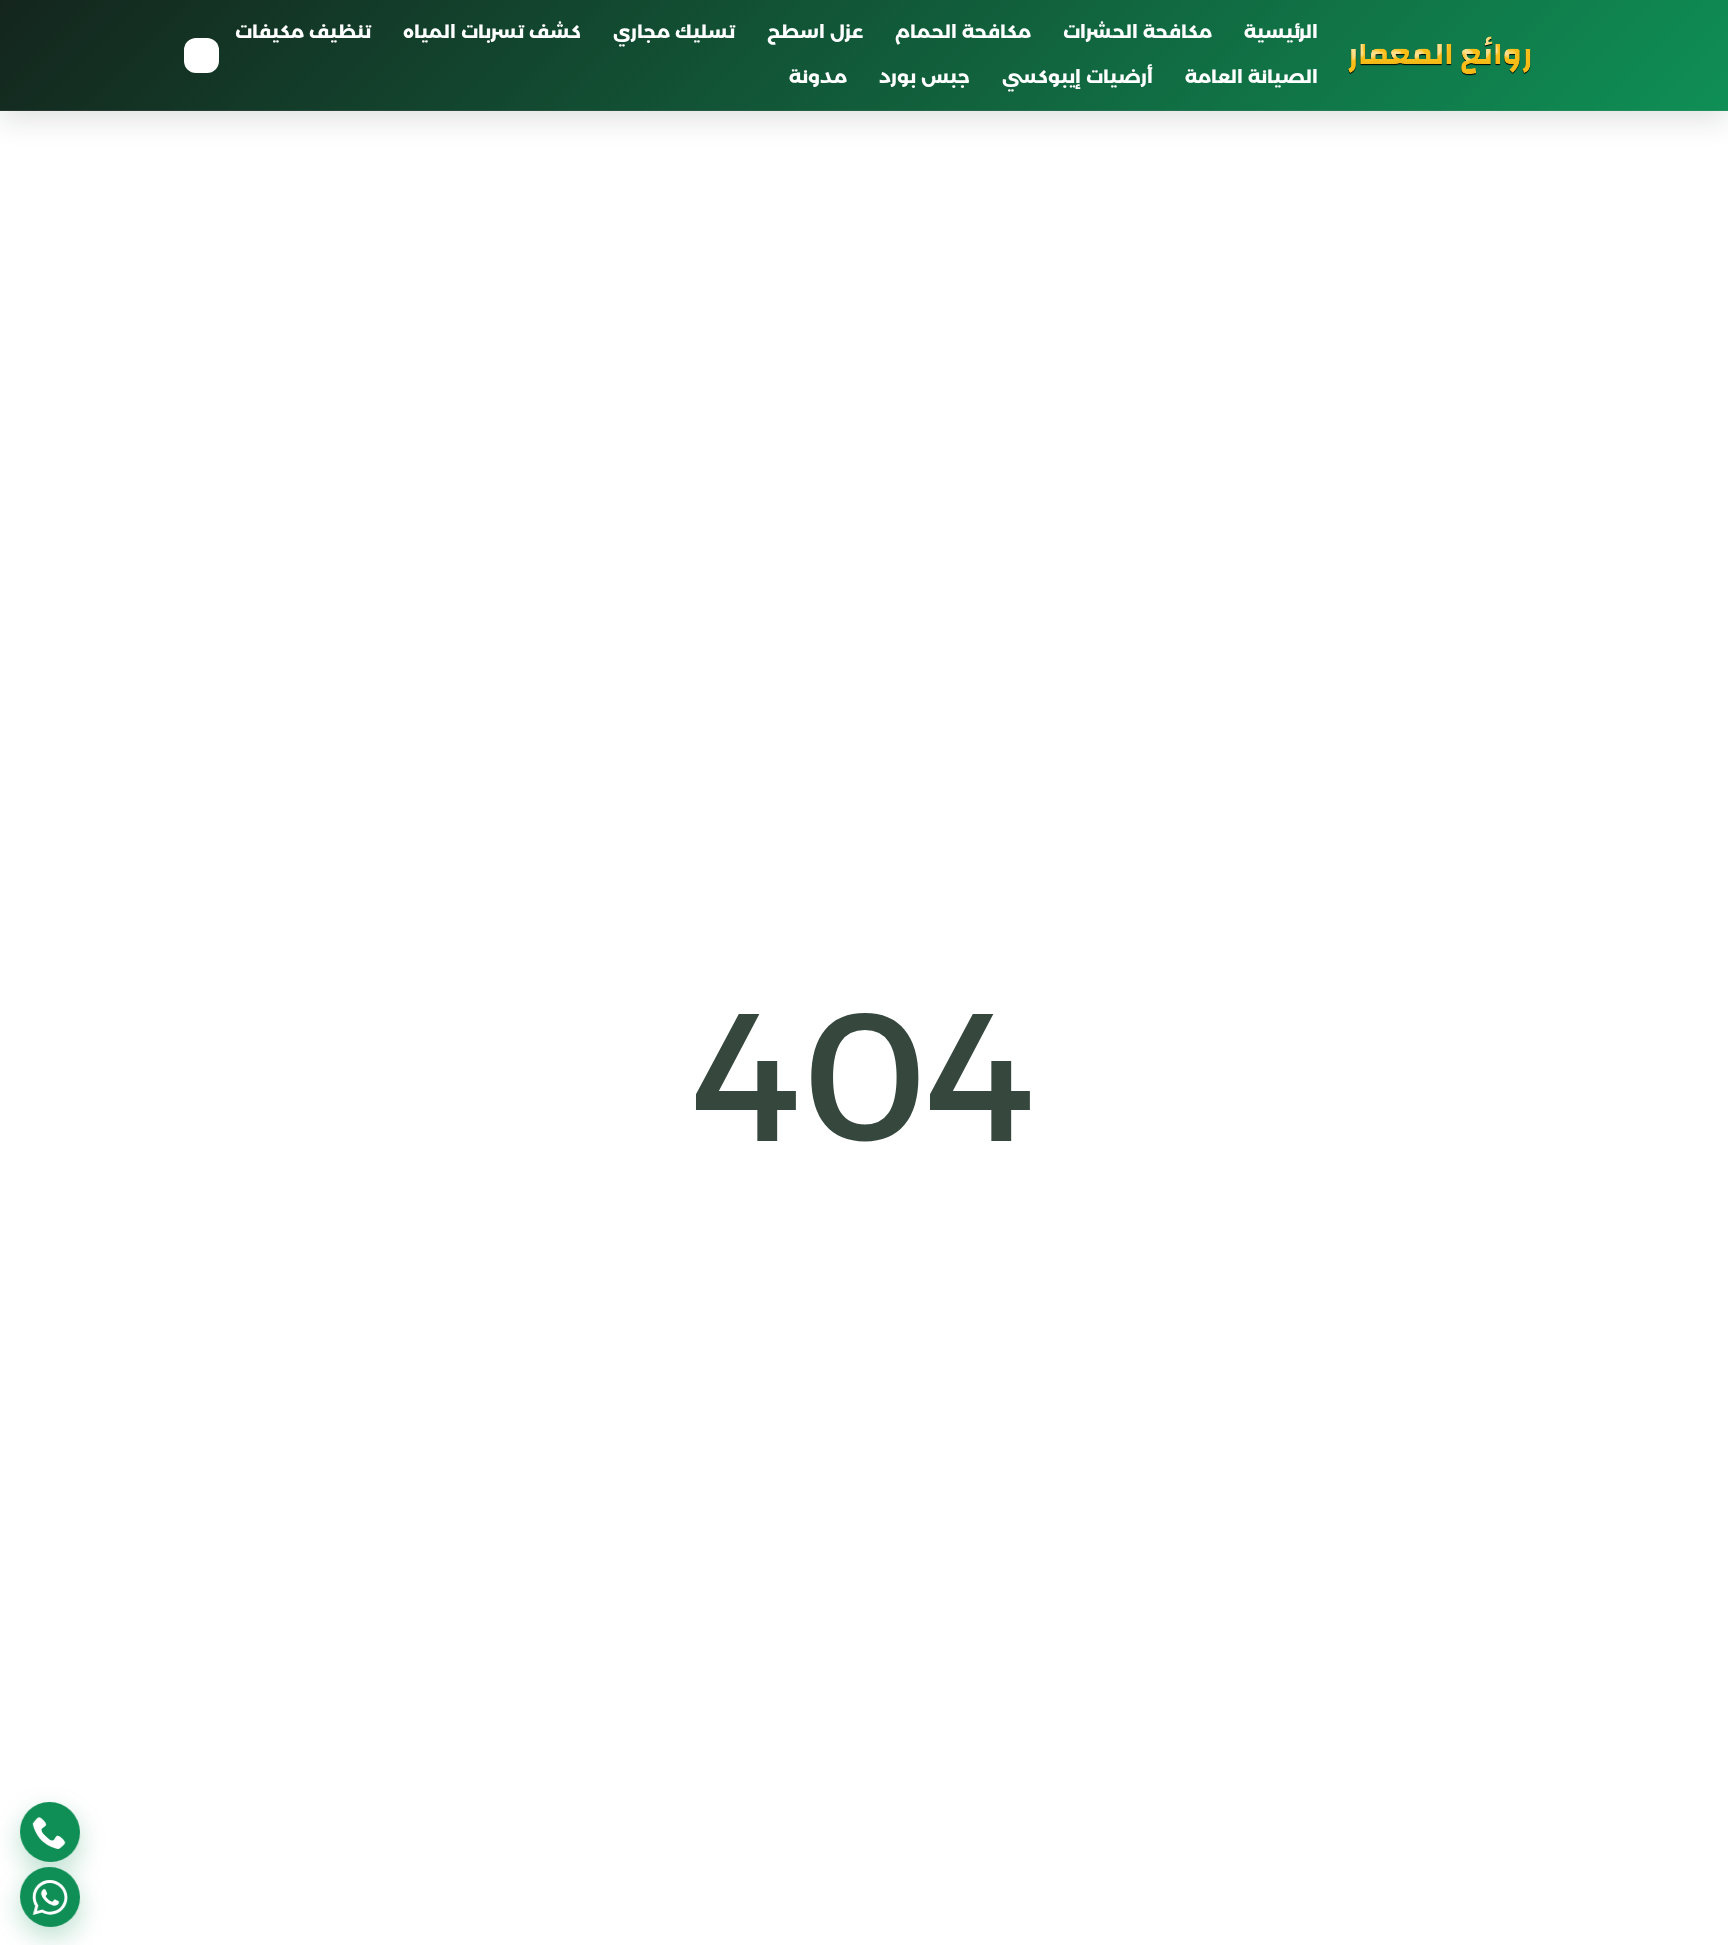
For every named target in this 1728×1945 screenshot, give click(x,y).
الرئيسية (1281, 32)
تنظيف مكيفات (303, 32)
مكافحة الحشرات (1137, 32)
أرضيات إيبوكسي (1077, 77)
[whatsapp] (50, 1897)
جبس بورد (924, 77)
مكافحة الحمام (963, 32)
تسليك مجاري (674, 32)
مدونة (818, 77)
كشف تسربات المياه (492, 32)
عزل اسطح (815, 32)
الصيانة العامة (1251, 77)
